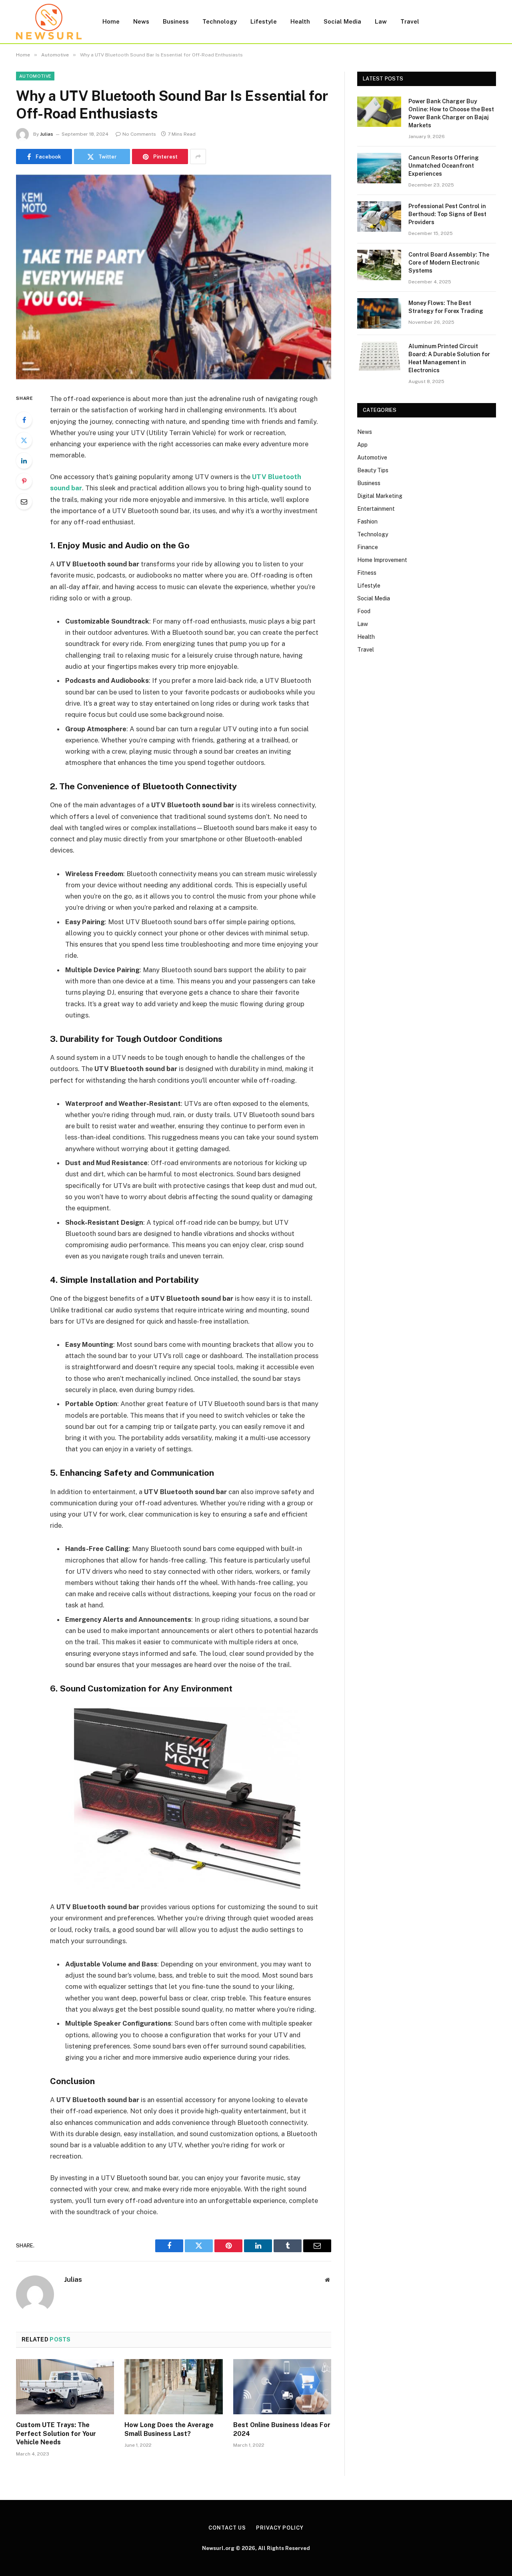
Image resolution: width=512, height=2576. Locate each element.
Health (300, 21)
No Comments (139, 134)
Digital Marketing (380, 496)
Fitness (367, 573)
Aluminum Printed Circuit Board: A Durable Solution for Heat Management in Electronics (449, 358)
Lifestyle (264, 21)
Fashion (367, 522)
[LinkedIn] (24, 461)
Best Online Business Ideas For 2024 (282, 2429)
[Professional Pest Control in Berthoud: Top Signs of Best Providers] (379, 217)
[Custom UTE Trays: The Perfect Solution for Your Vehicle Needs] (65, 2387)
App (362, 445)
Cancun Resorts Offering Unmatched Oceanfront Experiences (444, 166)
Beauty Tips (373, 470)
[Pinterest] (24, 481)
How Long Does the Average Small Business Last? (169, 2429)
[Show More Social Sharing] (198, 156)
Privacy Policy (280, 2528)
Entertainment (376, 509)
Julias (47, 134)
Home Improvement (382, 560)
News (141, 21)
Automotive (35, 76)
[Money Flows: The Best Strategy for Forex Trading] (379, 313)
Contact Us (227, 2528)
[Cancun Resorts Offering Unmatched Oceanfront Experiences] (379, 168)
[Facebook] (24, 420)
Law (381, 21)
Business (176, 21)
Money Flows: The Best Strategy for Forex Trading (446, 307)
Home (111, 21)
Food (364, 611)
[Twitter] (24, 440)
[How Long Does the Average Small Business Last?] (173, 2387)
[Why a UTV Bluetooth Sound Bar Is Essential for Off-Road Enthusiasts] (174, 277)
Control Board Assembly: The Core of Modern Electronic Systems (449, 263)
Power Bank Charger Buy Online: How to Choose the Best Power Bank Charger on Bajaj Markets (451, 113)
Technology (220, 21)
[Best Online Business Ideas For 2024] (282, 2387)
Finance (368, 547)
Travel (410, 21)
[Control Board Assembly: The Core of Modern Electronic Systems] (379, 265)
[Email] (24, 502)
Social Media (342, 21)
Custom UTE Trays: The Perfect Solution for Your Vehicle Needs (56, 2434)
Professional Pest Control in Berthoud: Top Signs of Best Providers (447, 214)
